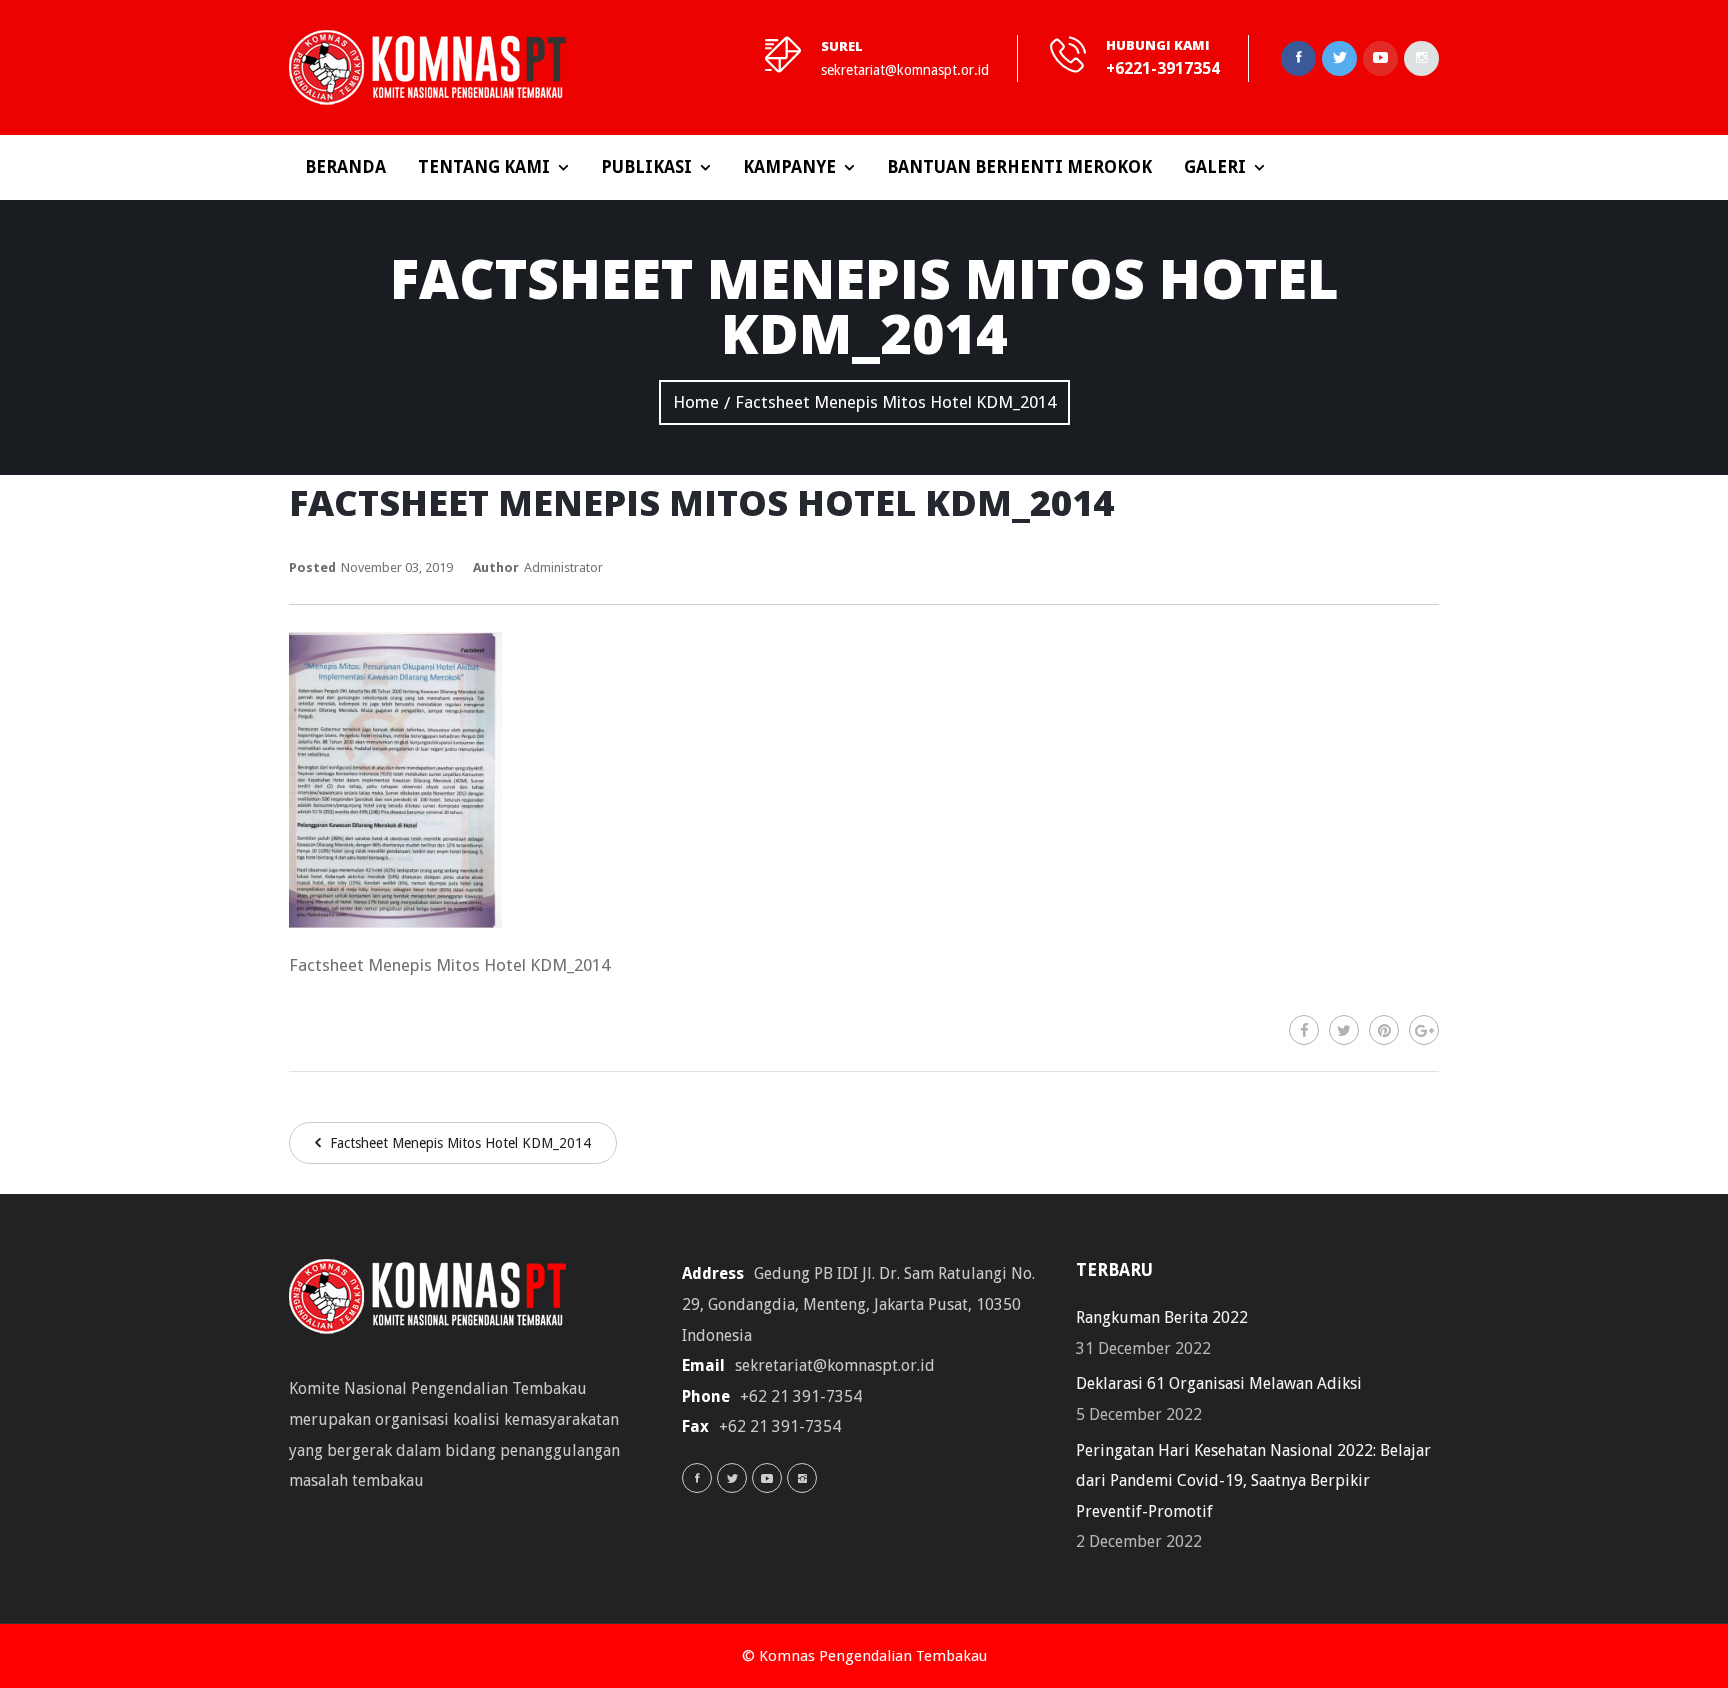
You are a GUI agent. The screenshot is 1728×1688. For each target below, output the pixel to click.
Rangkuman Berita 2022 (1162, 1317)
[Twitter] (1344, 1030)
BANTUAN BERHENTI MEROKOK (1019, 167)
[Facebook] (1304, 1030)
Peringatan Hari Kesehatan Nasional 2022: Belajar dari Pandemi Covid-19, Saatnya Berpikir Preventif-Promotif (1253, 1481)
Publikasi (646, 167)
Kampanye (789, 167)
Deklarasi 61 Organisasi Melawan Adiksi (1219, 1383)
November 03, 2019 (397, 567)
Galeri (1215, 167)
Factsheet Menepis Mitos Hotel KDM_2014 (458, 1143)
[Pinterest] (1384, 1030)
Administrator (563, 567)
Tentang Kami (484, 167)
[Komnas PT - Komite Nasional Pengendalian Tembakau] (427, 67)
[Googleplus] (1424, 1030)
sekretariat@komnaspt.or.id (905, 70)
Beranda (345, 167)
